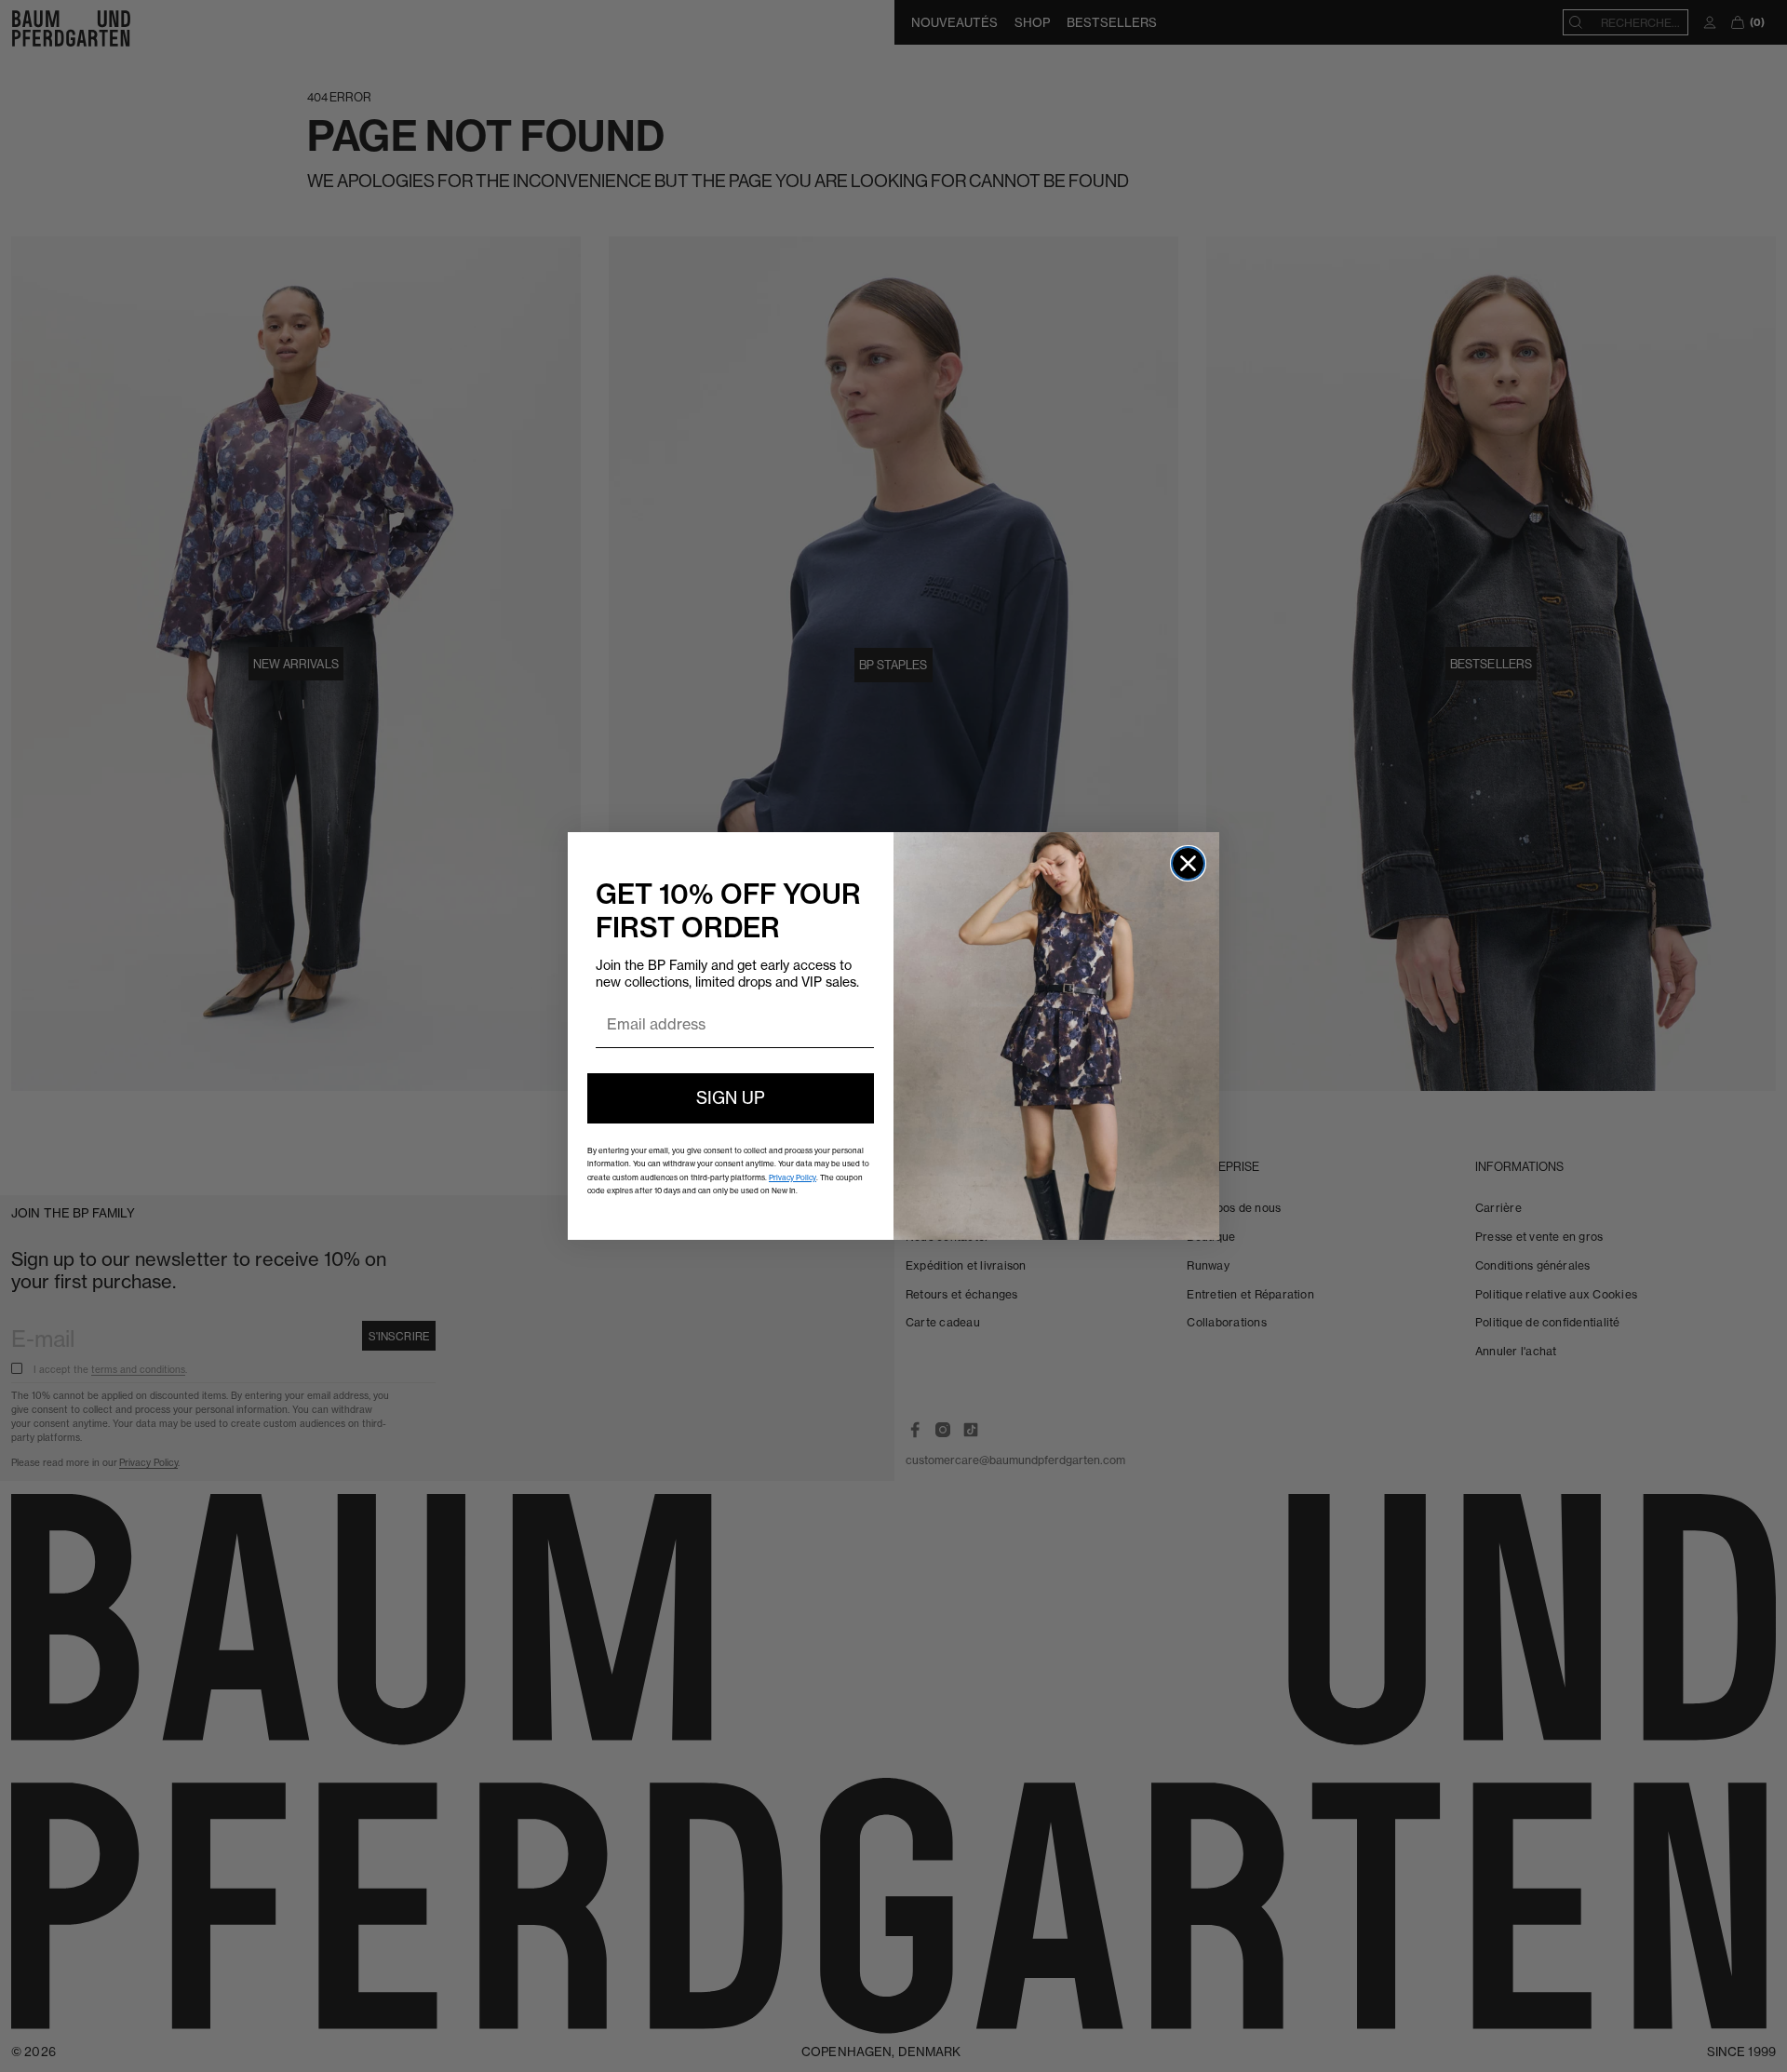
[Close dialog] (1188, 863)
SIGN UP (731, 1098)
